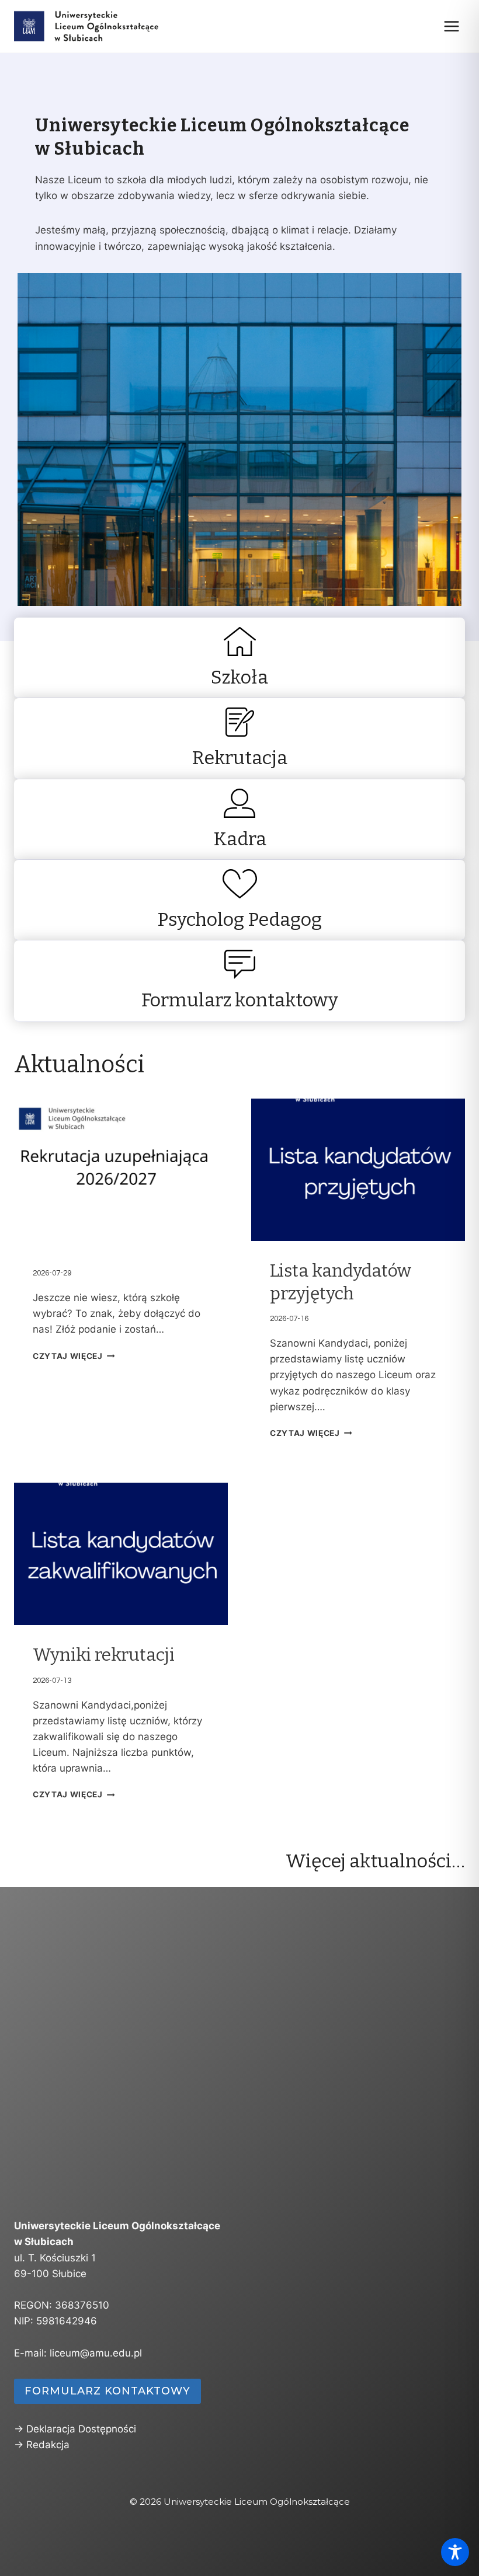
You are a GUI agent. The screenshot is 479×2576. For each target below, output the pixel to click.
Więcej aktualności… (375, 1861)
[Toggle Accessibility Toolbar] (455, 2552)
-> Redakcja (42, 2445)
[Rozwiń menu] (451, 26)
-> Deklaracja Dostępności (75, 2429)
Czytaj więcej (68, 1356)
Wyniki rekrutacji (104, 1655)
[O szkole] (239, 658)
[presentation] (121, 1170)
